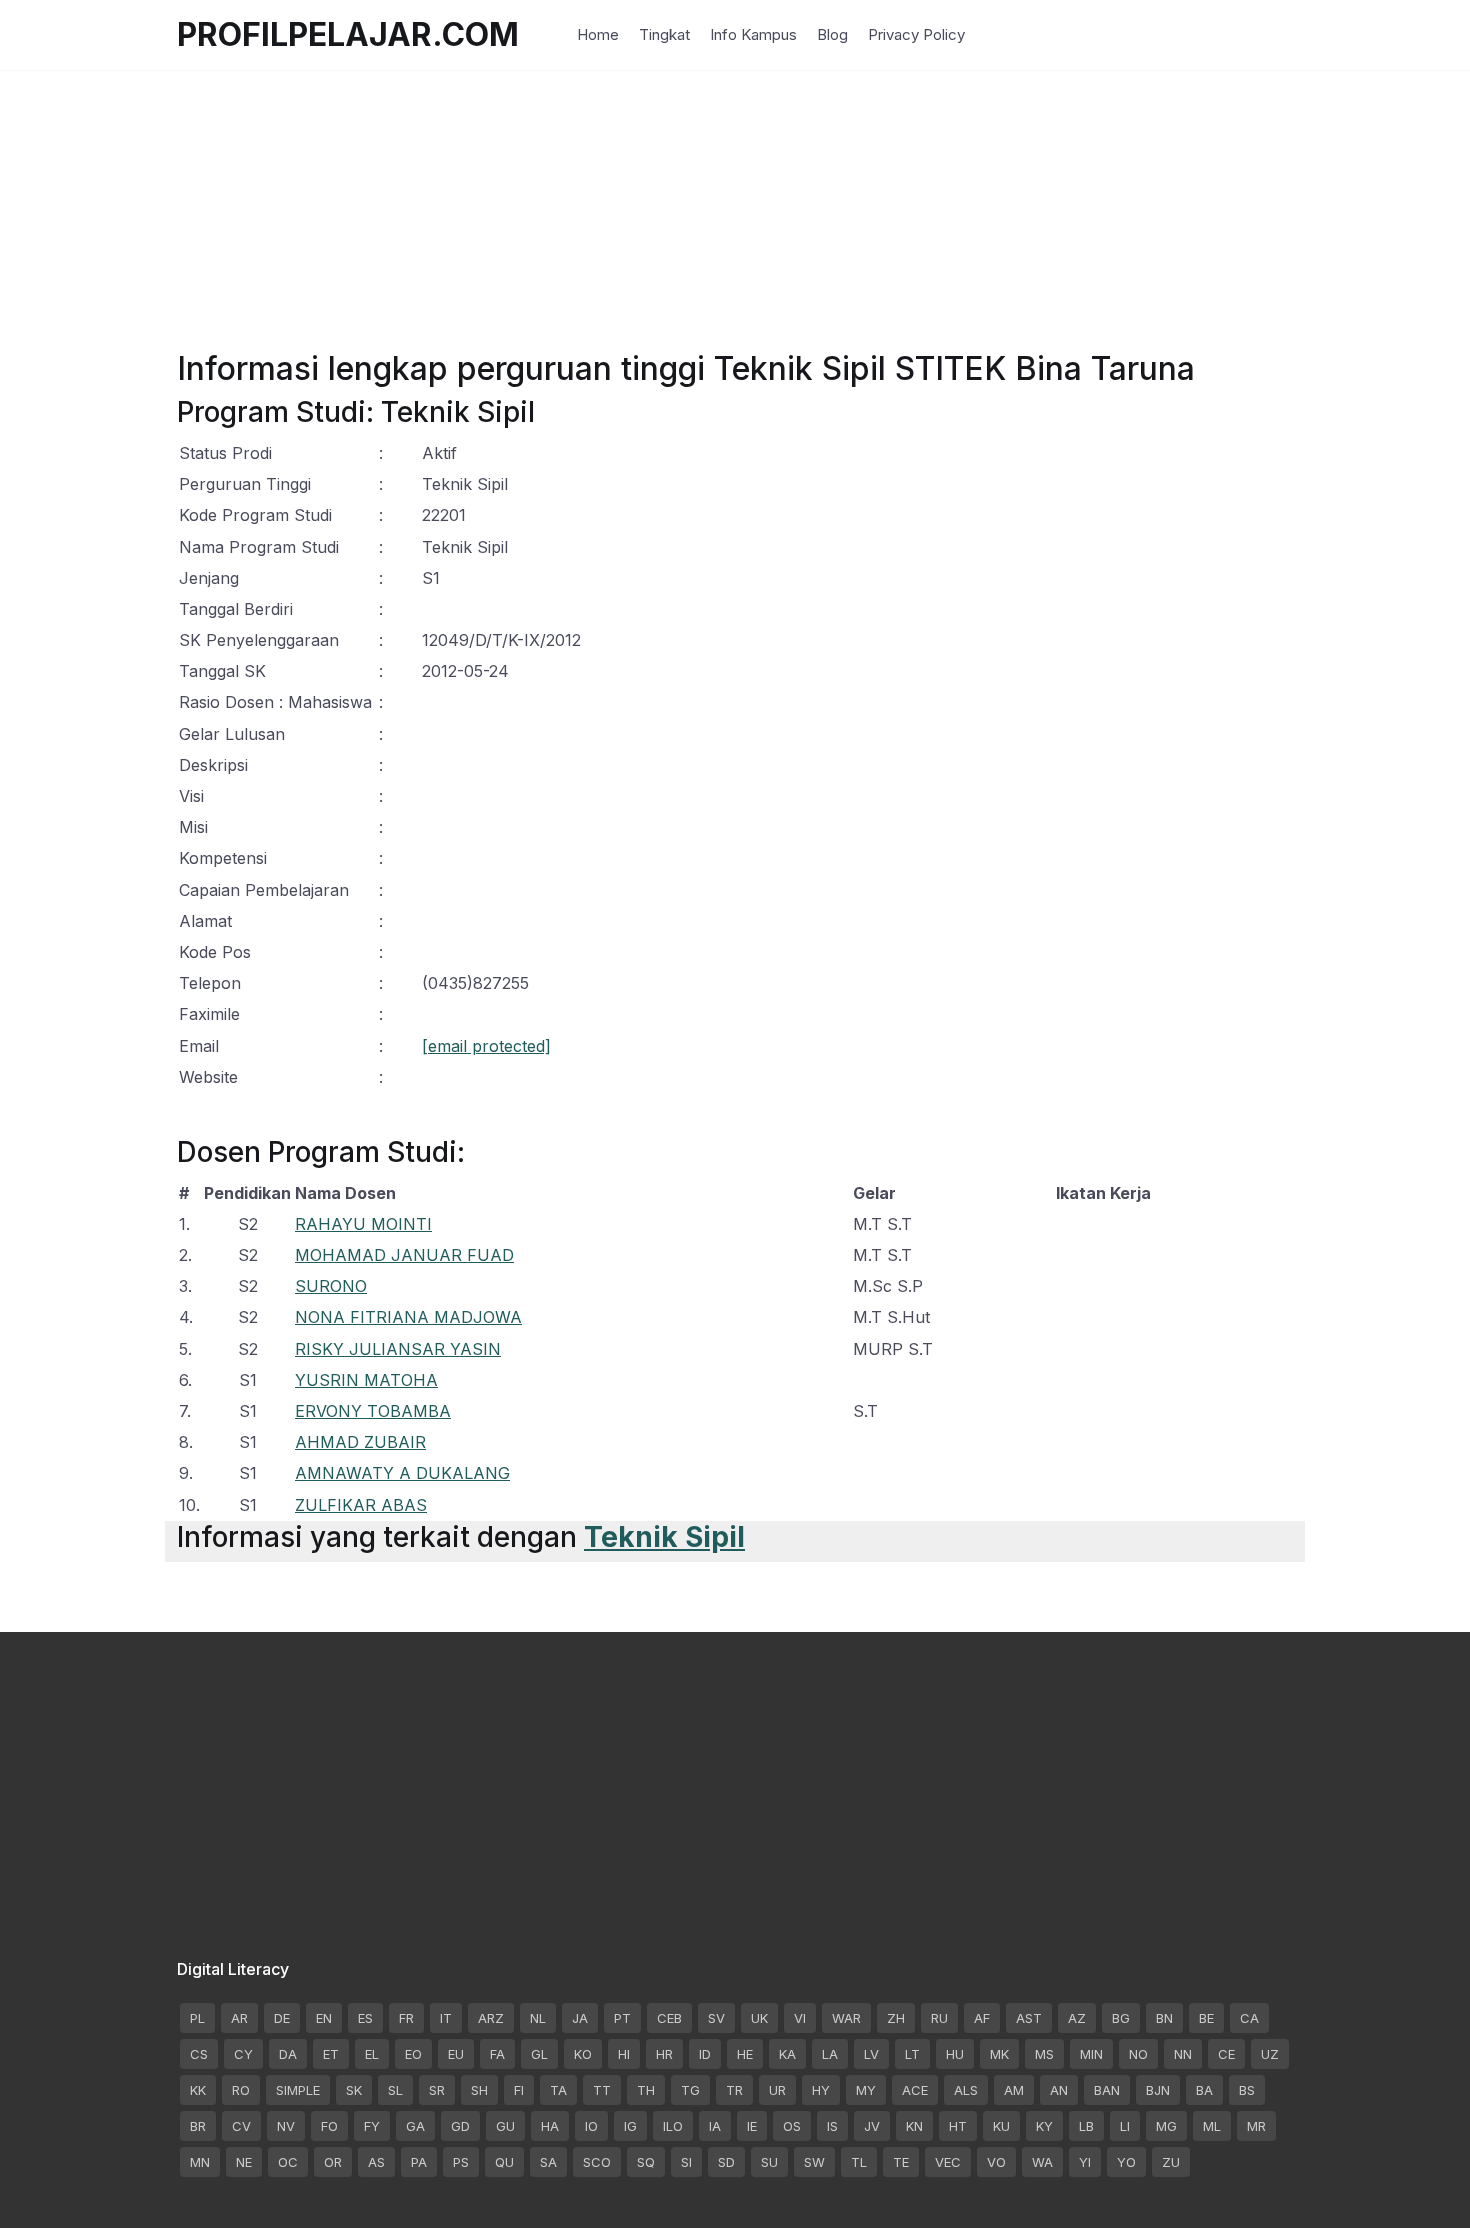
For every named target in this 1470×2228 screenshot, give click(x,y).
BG (1121, 2018)
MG (1166, 2126)
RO (241, 2090)
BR (198, 2126)
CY (243, 2054)
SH (479, 2090)
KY (1044, 2126)
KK (198, 2090)
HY (821, 2090)
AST (1029, 2018)
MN (200, 2162)
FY (372, 2126)
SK (354, 2090)
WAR (846, 2018)
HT (958, 2126)
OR (333, 2162)
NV (286, 2126)
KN (914, 2126)
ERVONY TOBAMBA (373, 1411)
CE (1226, 2054)
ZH (896, 2018)
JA (580, 2018)
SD (726, 2162)
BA (1204, 2090)
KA (787, 2054)
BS (1247, 2090)
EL (372, 2054)
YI (1085, 2162)
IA (715, 2126)
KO (583, 2054)
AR (239, 2018)
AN (1059, 2090)
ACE (915, 2090)
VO (996, 2162)
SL (395, 2090)
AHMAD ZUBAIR (360, 1442)
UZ (1270, 2054)
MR (1256, 2126)
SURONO (331, 1286)
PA (419, 2162)
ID (705, 2054)
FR (406, 2018)
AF (982, 2018)
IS (832, 2126)
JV (872, 2126)
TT (602, 2090)
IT (446, 2018)
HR (664, 2054)
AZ (1077, 2018)
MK (999, 2054)
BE (1206, 2018)
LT (912, 2054)
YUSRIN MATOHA (366, 1380)
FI (519, 2090)
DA (288, 2054)
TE (901, 2162)
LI (1125, 2126)
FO (329, 2126)
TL (859, 2162)
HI (624, 2054)
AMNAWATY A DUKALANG (402, 1473)
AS (376, 2162)
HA (550, 2126)
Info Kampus (753, 34)
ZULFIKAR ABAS (361, 1505)
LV (871, 2054)
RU (939, 2018)
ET (331, 2054)
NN (1183, 2054)
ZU (1171, 2162)
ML (1212, 2126)
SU (769, 2162)
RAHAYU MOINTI (363, 1224)
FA (497, 2054)
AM (1014, 2090)
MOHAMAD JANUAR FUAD (404, 1255)
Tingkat (664, 34)
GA (415, 2126)
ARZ (491, 2018)
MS (1044, 2054)
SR (437, 2090)
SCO (597, 2162)
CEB (669, 2018)
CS (199, 2054)
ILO (673, 2126)
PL (197, 2018)
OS (792, 2126)
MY (866, 2090)
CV (241, 2126)
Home (598, 34)
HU (955, 2054)
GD (460, 2126)
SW (814, 2162)
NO (1138, 2054)
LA (830, 2054)
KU (1001, 2126)
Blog (832, 34)
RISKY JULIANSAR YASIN (398, 1349)
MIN (1091, 2054)
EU (456, 2054)
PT (622, 2018)
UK (759, 2018)
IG (630, 2126)
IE (752, 2126)
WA (1042, 2162)
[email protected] (486, 1046)
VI (800, 2018)
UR (777, 2090)
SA (548, 2162)
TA (558, 2090)
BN (1164, 2018)
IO (591, 2126)
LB (1086, 2126)
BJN (1158, 2090)
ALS (966, 2090)
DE (282, 2018)
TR (734, 2090)
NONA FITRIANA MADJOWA (408, 1317)
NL (538, 2018)
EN (324, 2018)
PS (461, 2162)
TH (646, 2090)
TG (690, 2090)
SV (716, 2018)
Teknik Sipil (664, 1537)
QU (504, 2162)
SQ (646, 2162)
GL (539, 2054)
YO (1126, 2162)
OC (288, 2162)
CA (1249, 2018)
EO (413, 2054)
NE (244, 2162)
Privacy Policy (916, 34)
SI (686, 2162)
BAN (1107, 2090)
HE (745, 2054)
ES (365, 2018)
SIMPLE (298, 2090)
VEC (948, 2162)
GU (505, 2126)
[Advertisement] (735, 210)
